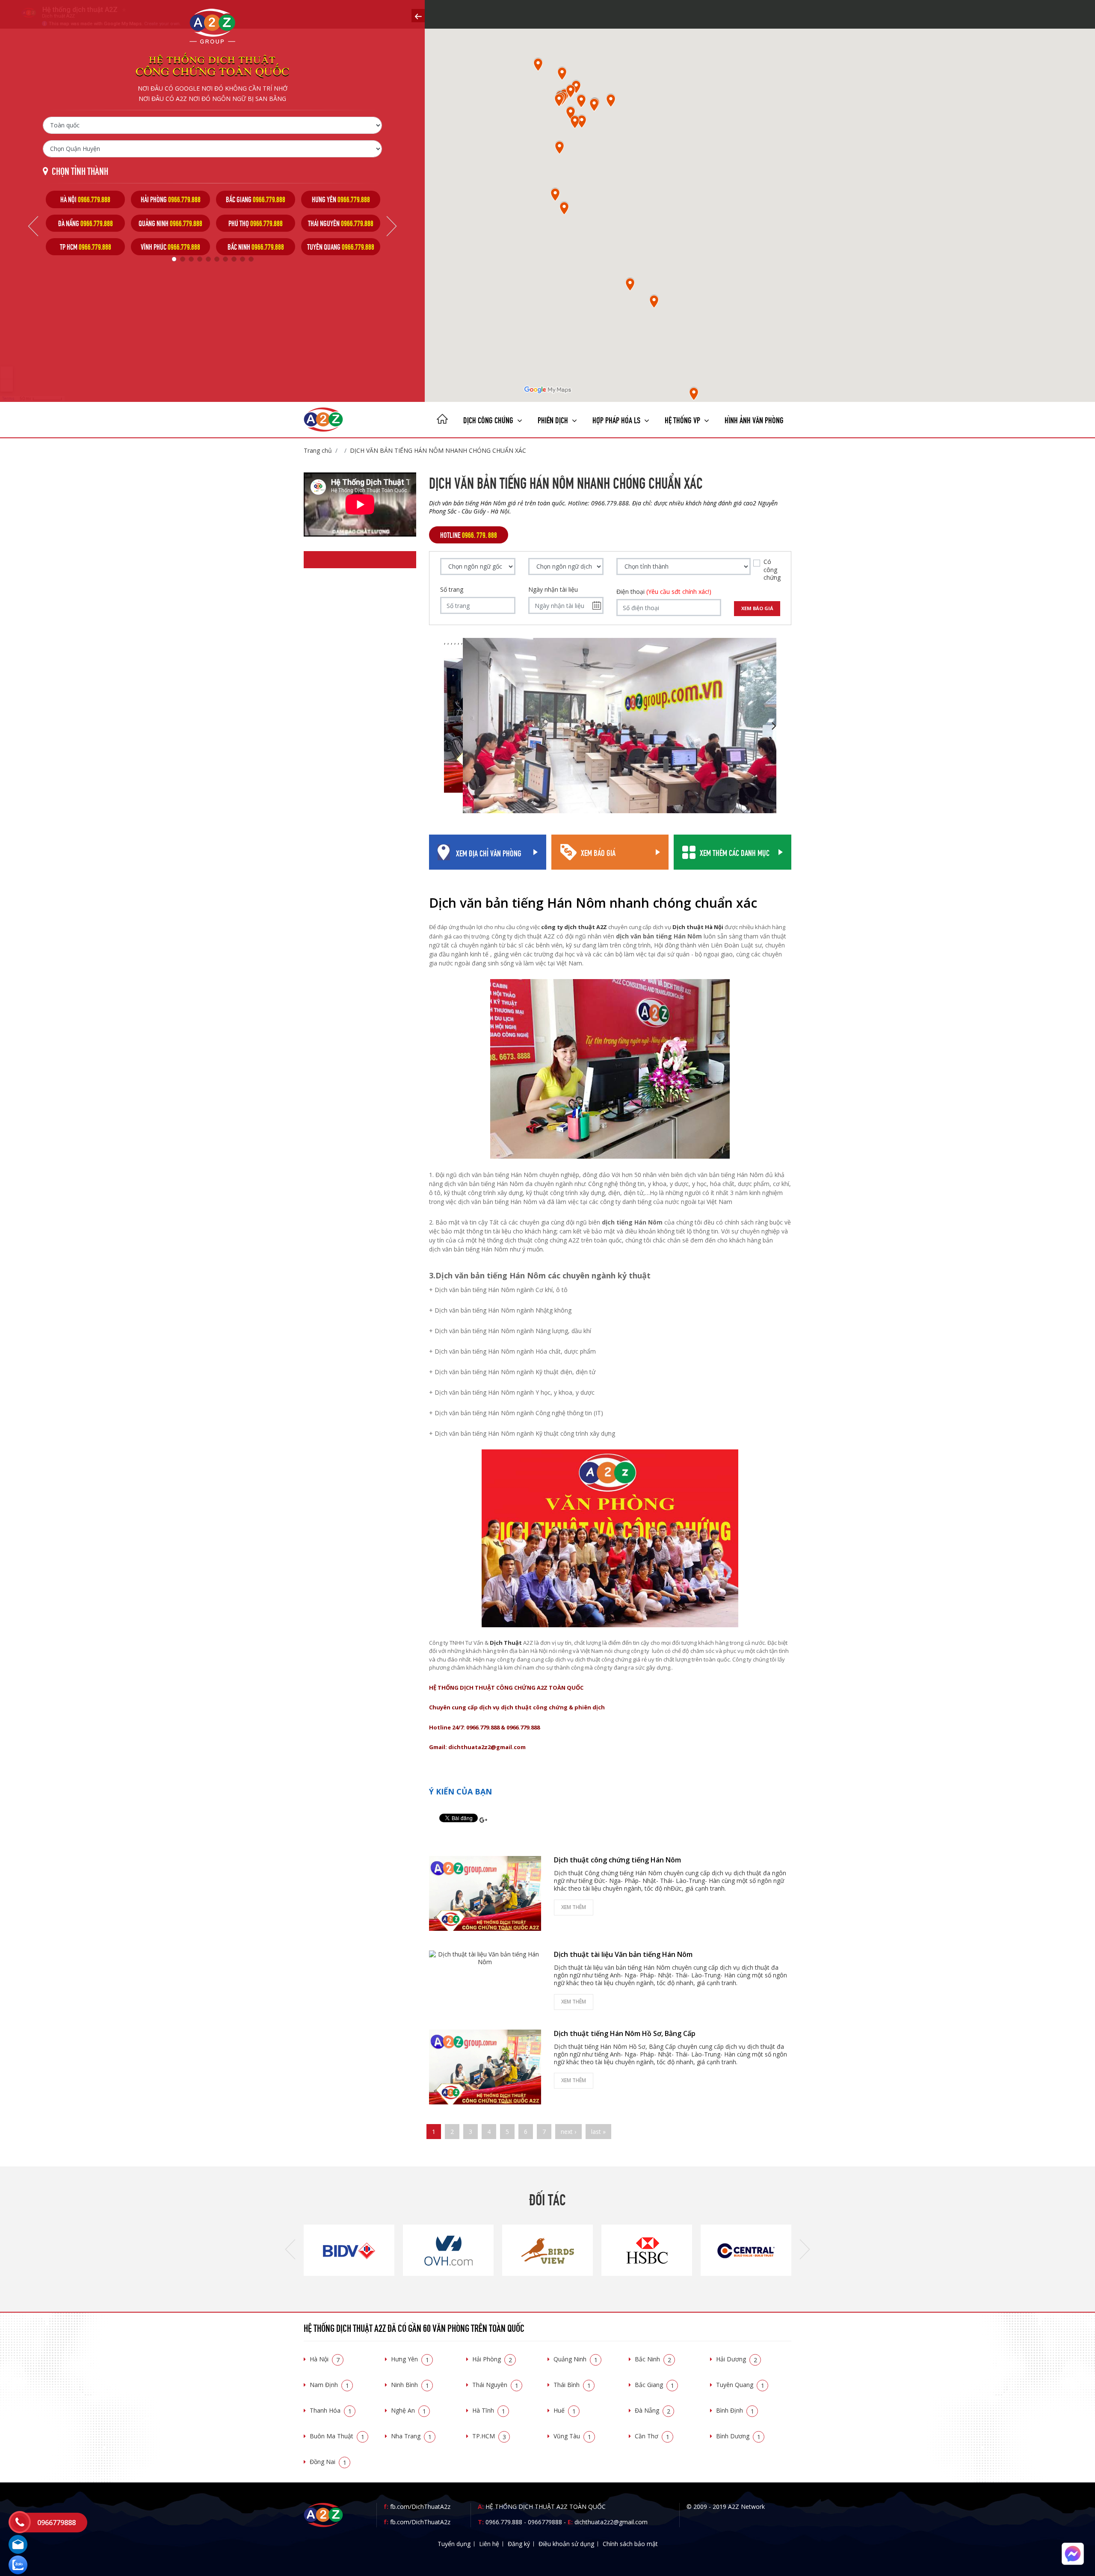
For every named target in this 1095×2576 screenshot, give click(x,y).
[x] (418, 16)
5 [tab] (208, 259)
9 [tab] (243, 259)
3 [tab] (191, 259)
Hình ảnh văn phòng (754, 419)
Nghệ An (408, 2410)
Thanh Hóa (331, 2410)
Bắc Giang (654, 2385)
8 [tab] (234, 259)
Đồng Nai (328, 2462)
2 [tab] (183, 259)
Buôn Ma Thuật (337, 2436)
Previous (33, 226)
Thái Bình (572, 2385)
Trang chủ (318, 450)
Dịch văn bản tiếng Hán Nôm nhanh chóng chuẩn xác (438, 450)
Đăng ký (519, 2544)
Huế (565, 2410)
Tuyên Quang (740, 2385)
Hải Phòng (492, 2359)
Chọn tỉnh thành (80, 170)
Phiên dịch (554, 419)
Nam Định (329, 2385)
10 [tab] (251, 259)
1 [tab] (174, 259)
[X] (442, 420)
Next (392, 226)
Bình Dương (738, 2436)
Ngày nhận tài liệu (553, 590)
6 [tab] (217, 259)
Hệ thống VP (683, 419)
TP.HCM (489, 2436)
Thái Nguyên (495, 2385)
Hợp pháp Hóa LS (617, 419)
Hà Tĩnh (489, 2410)
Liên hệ (489, 2544)
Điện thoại (664, 592)
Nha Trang (411, 2436)
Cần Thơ (652, 2436)
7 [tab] (225, 259)
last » (598, 2132)
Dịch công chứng (489, 419)
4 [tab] (200, 259)
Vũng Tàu (572, 2436)
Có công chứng (772, 569)
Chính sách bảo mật (630, 2544)
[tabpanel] (85, 223)
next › (568, 2132)
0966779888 (545, 2522)
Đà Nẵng (653, 2410)
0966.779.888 (504, 2522)
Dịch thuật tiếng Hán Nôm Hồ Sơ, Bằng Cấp (625, 2033)
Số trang (452, 590)
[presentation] (290, 2250)
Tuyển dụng (454, 2544)
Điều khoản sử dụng (566, 2544)
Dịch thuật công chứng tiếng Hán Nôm (617, 1860)
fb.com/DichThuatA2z (420, 2507)
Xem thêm (574, 1907)
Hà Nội (325, 2359)
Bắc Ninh (653, 2359)
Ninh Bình (410, 2385)
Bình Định (735, 2410)
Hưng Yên (410, 2359)
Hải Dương (737, 2359)
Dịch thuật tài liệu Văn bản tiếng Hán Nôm (623, 1954)
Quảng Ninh (576, 2359)
